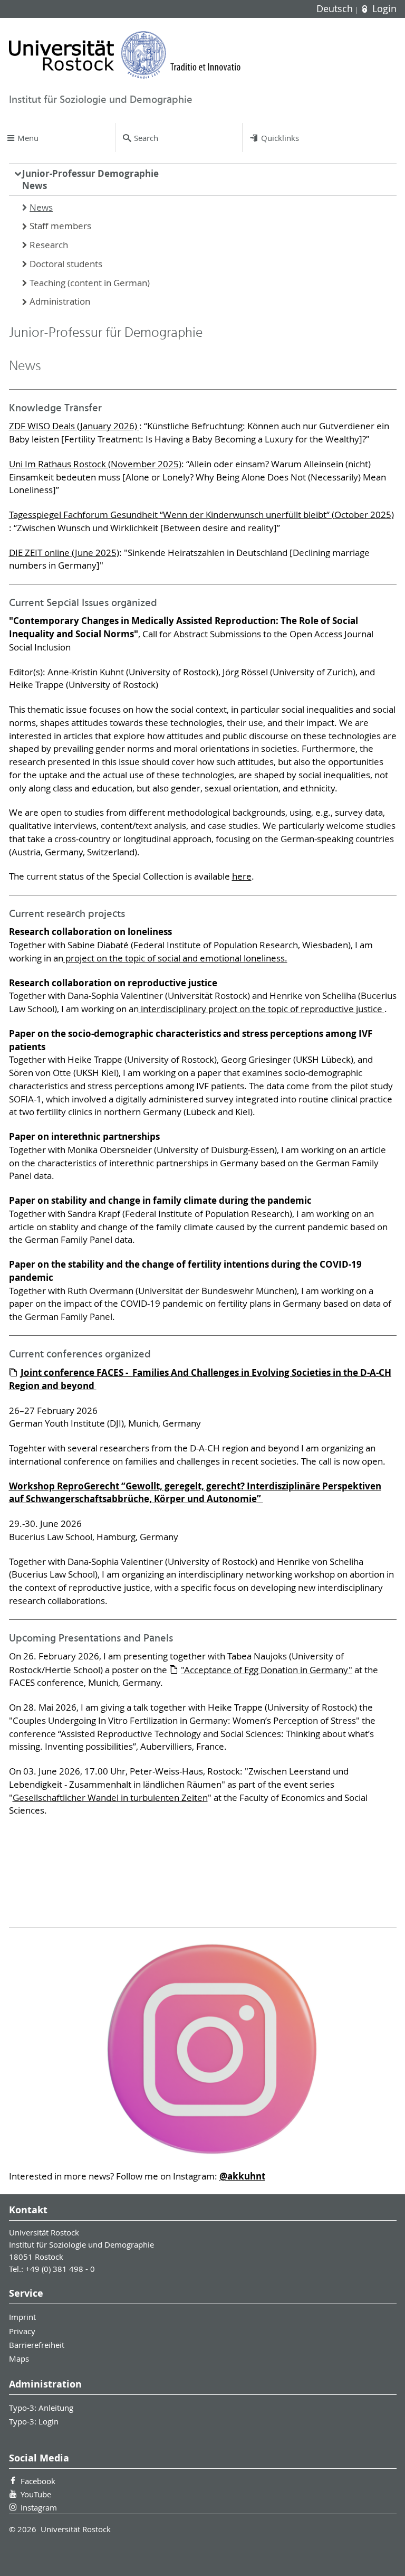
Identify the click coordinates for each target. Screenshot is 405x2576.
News (35, 186)
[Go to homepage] (125, 55)
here (242, 876)
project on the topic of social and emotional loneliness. (175, 958)
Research (49, 245)
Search (146, 138)
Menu (28, 138)
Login (383, 9)
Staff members (60, 226)
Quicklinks (280, 138)
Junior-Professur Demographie (90, 180)
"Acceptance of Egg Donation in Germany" (267, 1670)
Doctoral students (66, 264)
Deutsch (336, 9)
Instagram (39, 2507)
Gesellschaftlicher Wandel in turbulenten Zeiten (110, 1798)
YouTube (36, 2494)
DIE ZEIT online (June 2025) (64, 553)
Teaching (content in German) (90, 283)
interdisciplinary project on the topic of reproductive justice (262, 1009)
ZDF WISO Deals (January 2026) (74, 426)
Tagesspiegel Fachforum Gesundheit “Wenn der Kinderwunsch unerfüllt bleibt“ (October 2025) (201, 515)
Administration (60, 301)
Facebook (38, 2481)
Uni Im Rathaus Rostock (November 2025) (95, 464)
